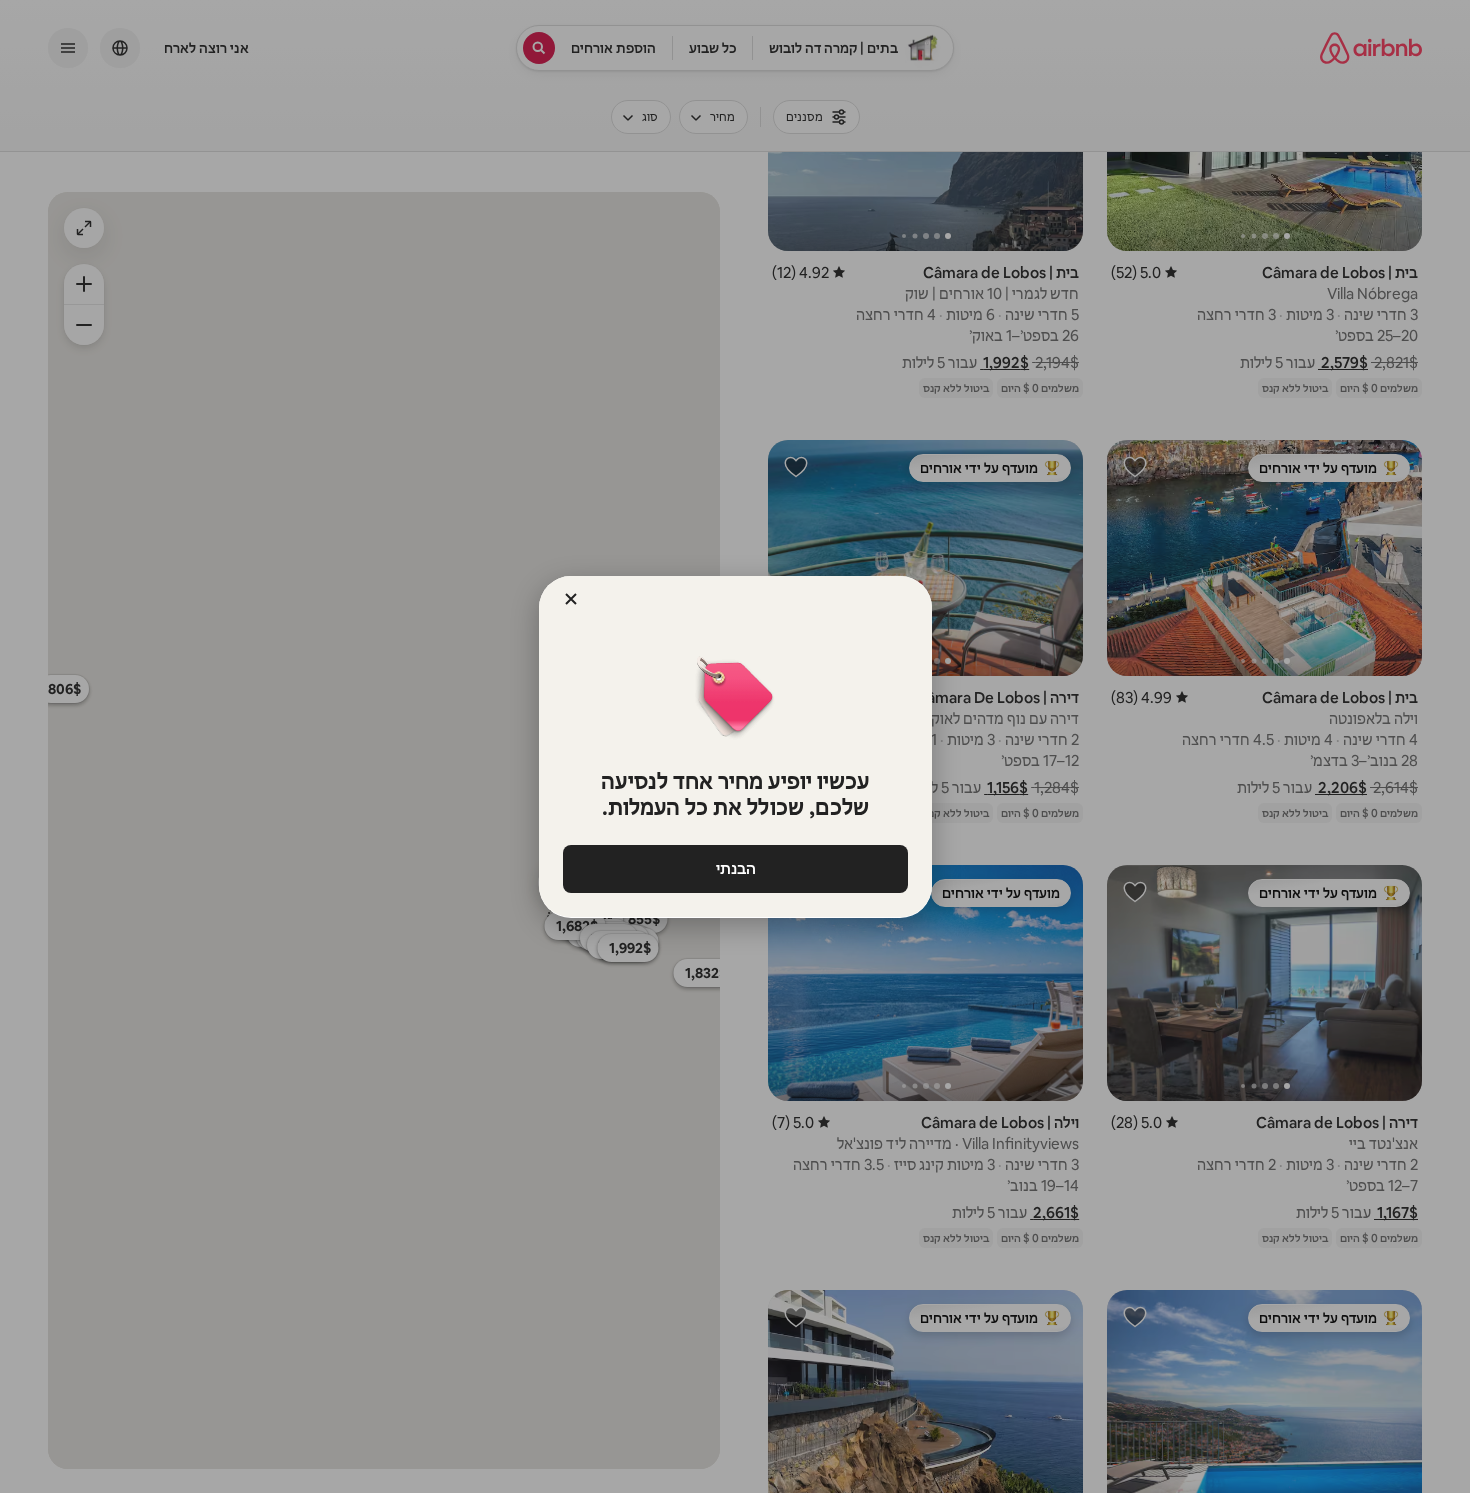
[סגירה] (571, 599)
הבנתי (735, 868)
